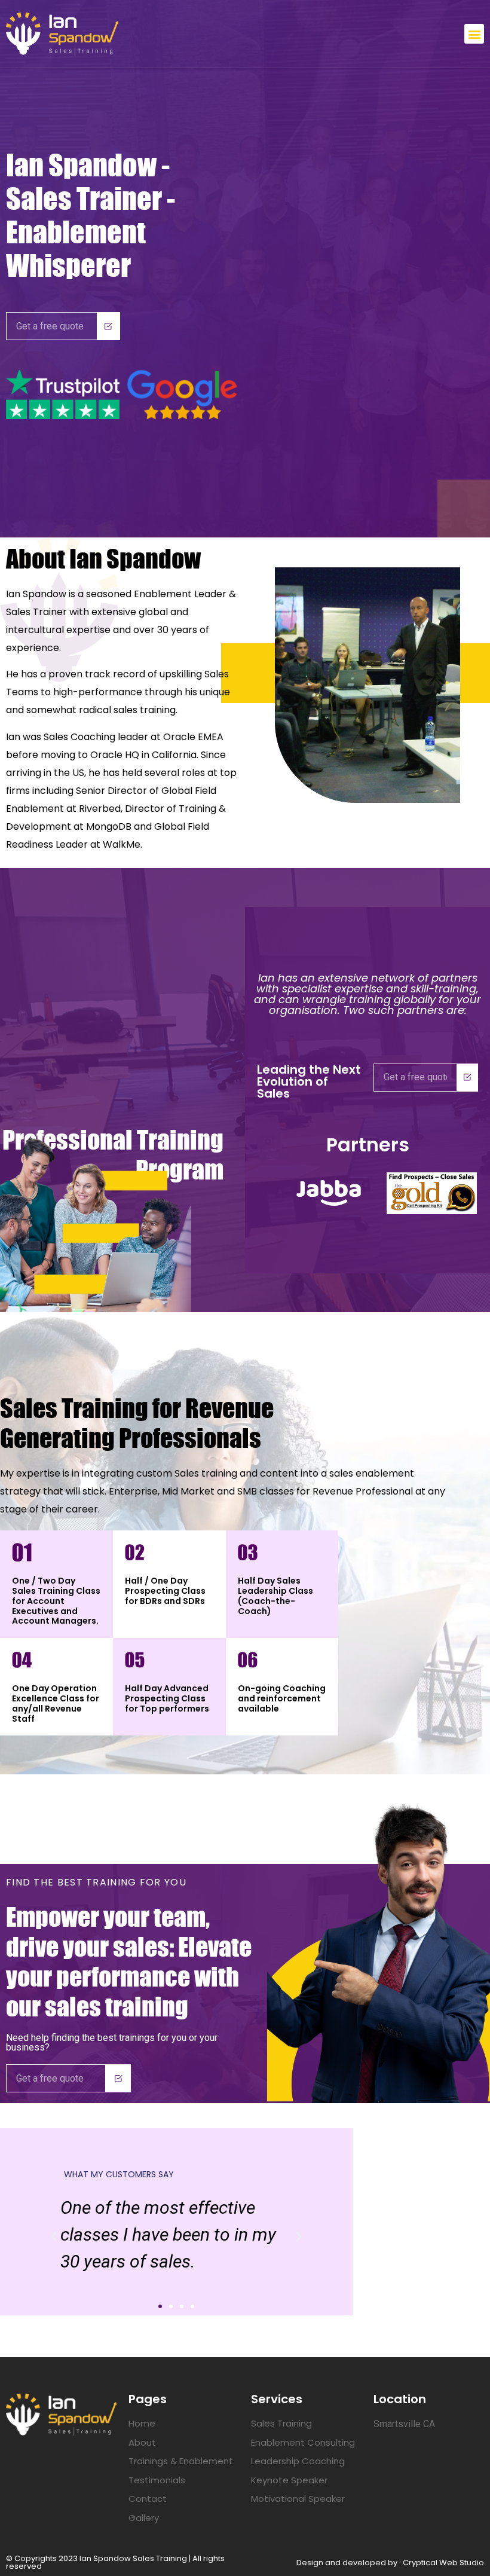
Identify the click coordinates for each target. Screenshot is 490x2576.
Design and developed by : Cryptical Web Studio (390, 2563)
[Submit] (109, 326)
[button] (474, 34)
